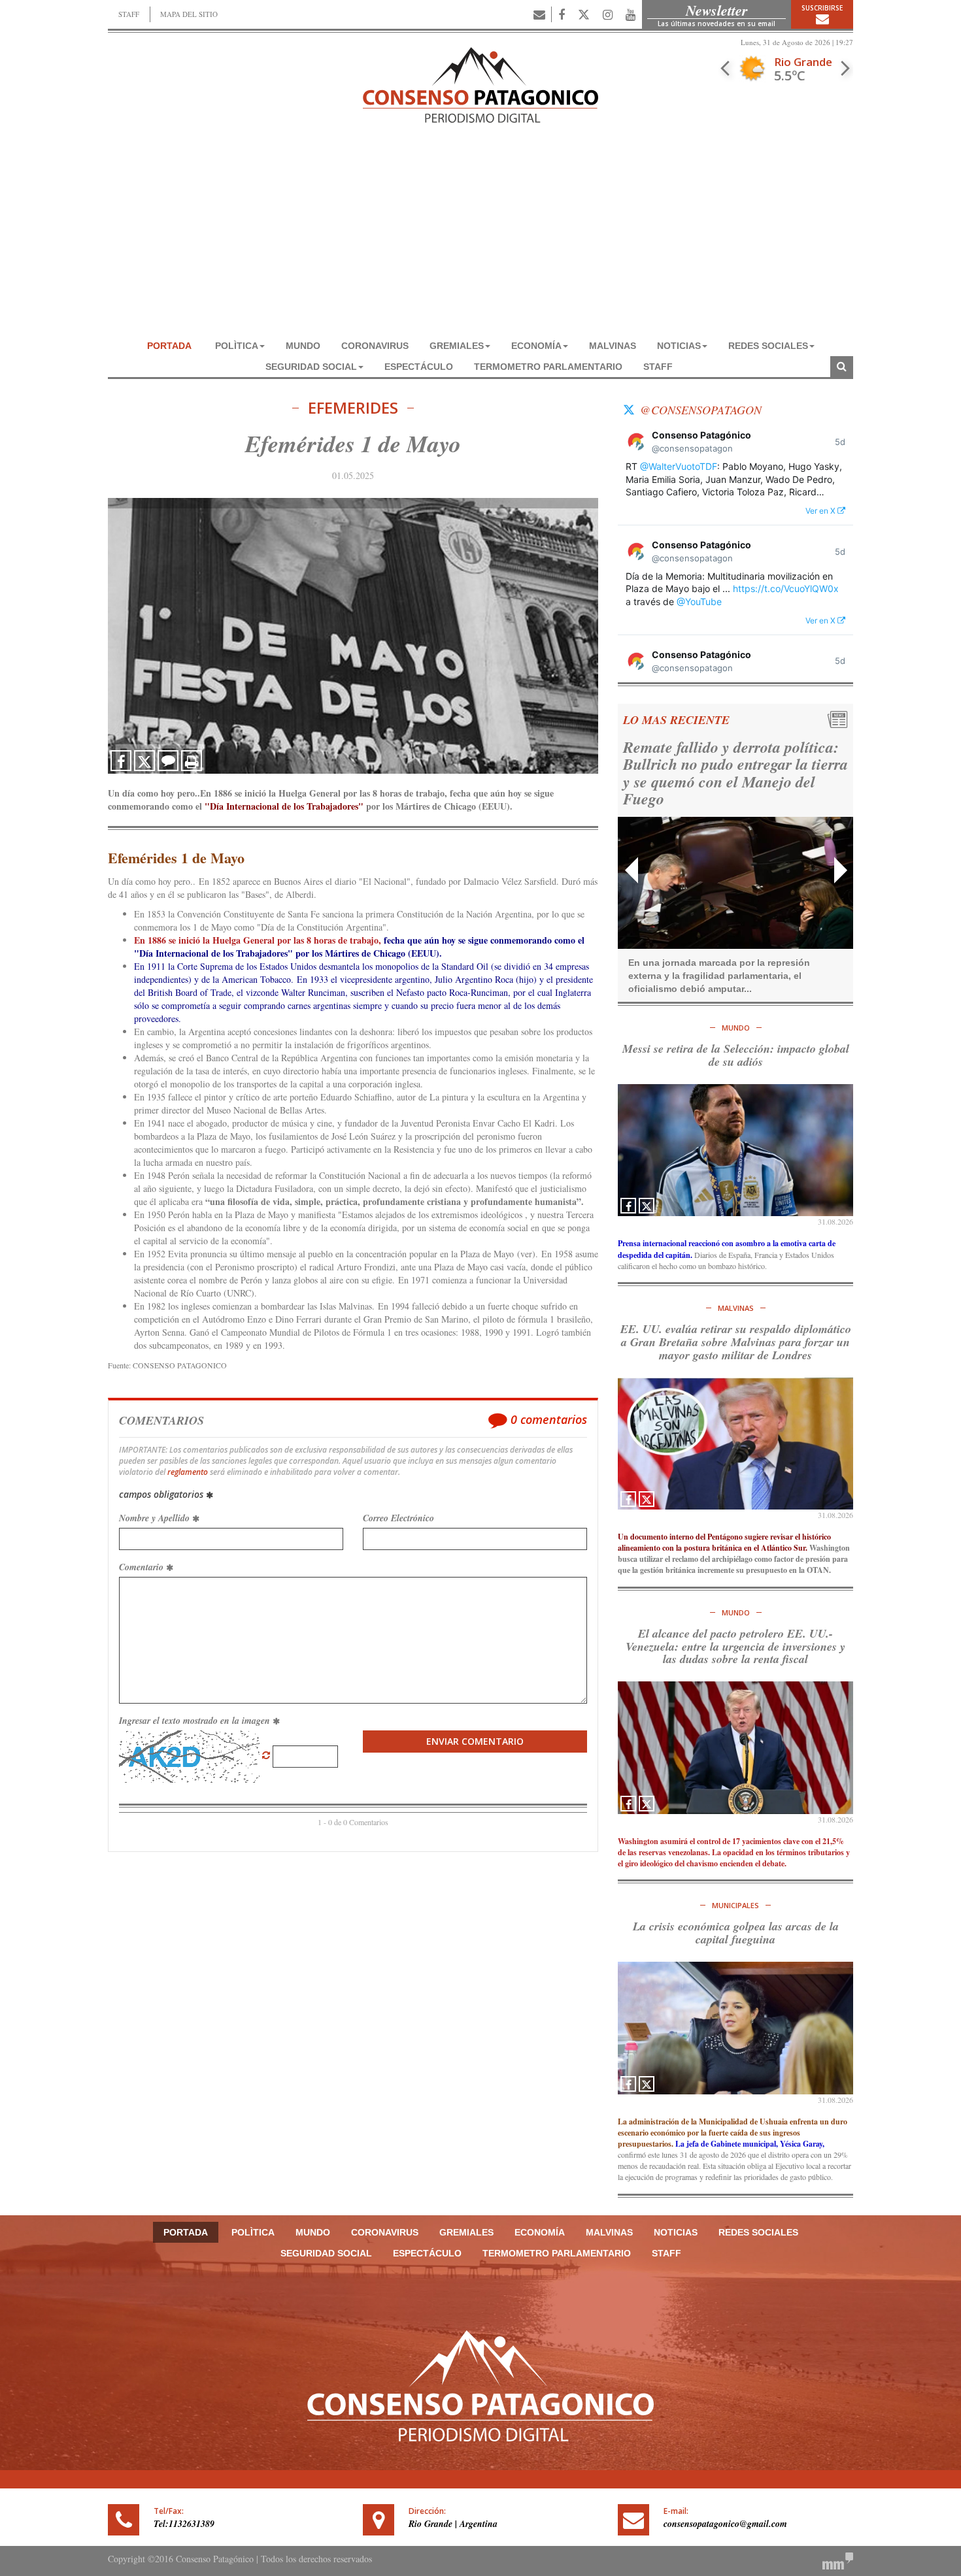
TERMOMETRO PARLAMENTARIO (548, 367)
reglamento (188, 1472)
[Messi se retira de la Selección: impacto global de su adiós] (735, 1150)
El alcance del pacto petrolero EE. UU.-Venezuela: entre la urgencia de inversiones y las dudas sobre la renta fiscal (735, 1646)
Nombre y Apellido (156, 1518)
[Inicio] (480, 83)
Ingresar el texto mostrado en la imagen (196, 1721)
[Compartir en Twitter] (144, 761)
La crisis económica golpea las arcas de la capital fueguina (736, 1933)
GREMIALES (457, 346)
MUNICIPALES (735, 1905)
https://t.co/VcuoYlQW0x (786, 588)
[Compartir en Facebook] (121, 761)
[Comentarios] (168, 761)
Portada (169, 346)
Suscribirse (822, 8)
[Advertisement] (480, 237)
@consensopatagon (701, 410)
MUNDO (303, 346)
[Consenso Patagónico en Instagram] (608, 14)
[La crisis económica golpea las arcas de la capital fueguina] (735, 2028)
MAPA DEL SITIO (189, 14)
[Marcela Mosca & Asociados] (838, 2559)
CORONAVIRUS (375, 346)
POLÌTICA (237, 346)
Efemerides (353, 408)
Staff (658, 367)
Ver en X (821, 511)
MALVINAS (613, 346)
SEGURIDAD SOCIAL (311, 367)
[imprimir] (192, 761)
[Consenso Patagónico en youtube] (631, 14)
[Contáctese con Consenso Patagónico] (539, 14)
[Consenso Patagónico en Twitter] (584, 14)
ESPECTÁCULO (419, 367)
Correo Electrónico (398, 1518)
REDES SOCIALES (768, 346)
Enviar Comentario (475, 1741)
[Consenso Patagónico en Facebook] (562, 14)
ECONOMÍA (536, 346)
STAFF (129, 14)
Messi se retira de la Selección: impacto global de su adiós (736, 1055)
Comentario (143, 1567)
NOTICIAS (679, 346)
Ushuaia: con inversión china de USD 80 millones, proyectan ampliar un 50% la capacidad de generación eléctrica (728, 773)
